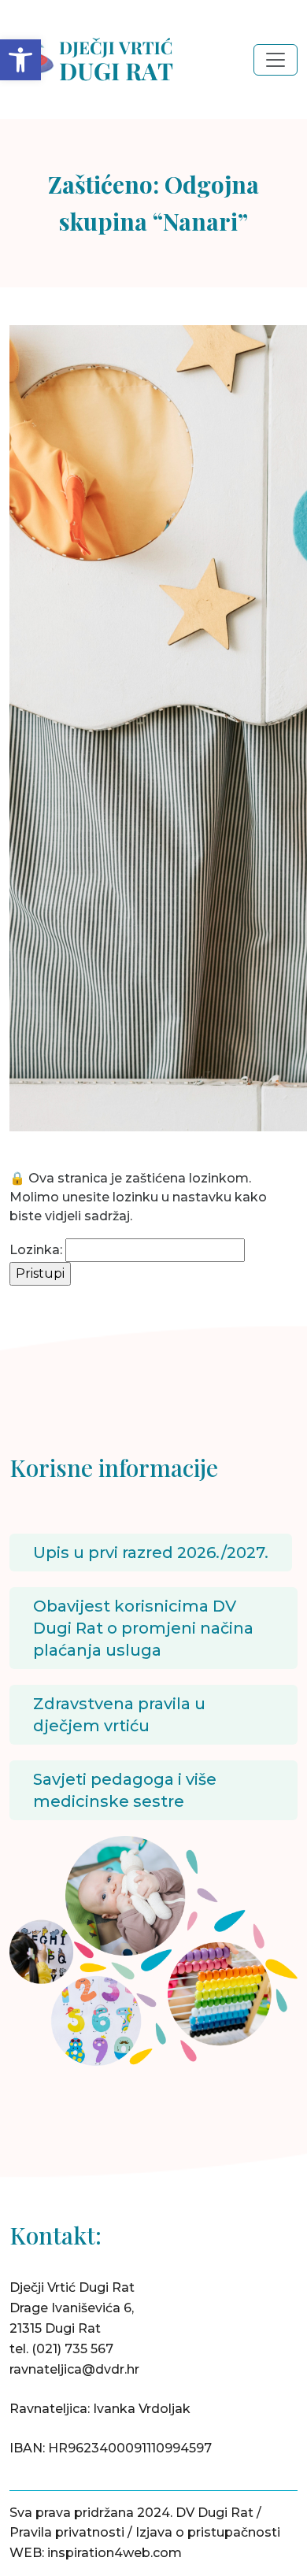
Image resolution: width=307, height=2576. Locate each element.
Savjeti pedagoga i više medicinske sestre (125, 1790)
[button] (20, 60)
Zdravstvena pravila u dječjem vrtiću (119, 1715)
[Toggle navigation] (276, 60)
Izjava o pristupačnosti (208, 2532)
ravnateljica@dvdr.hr (74, 2369)
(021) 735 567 (72, 2349)
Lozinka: (36, 1250)
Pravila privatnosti (67, 2532)
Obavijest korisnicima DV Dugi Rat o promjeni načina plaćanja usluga (143, 1628)
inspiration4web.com (115, 2553)
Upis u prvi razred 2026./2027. (151, 1553)
